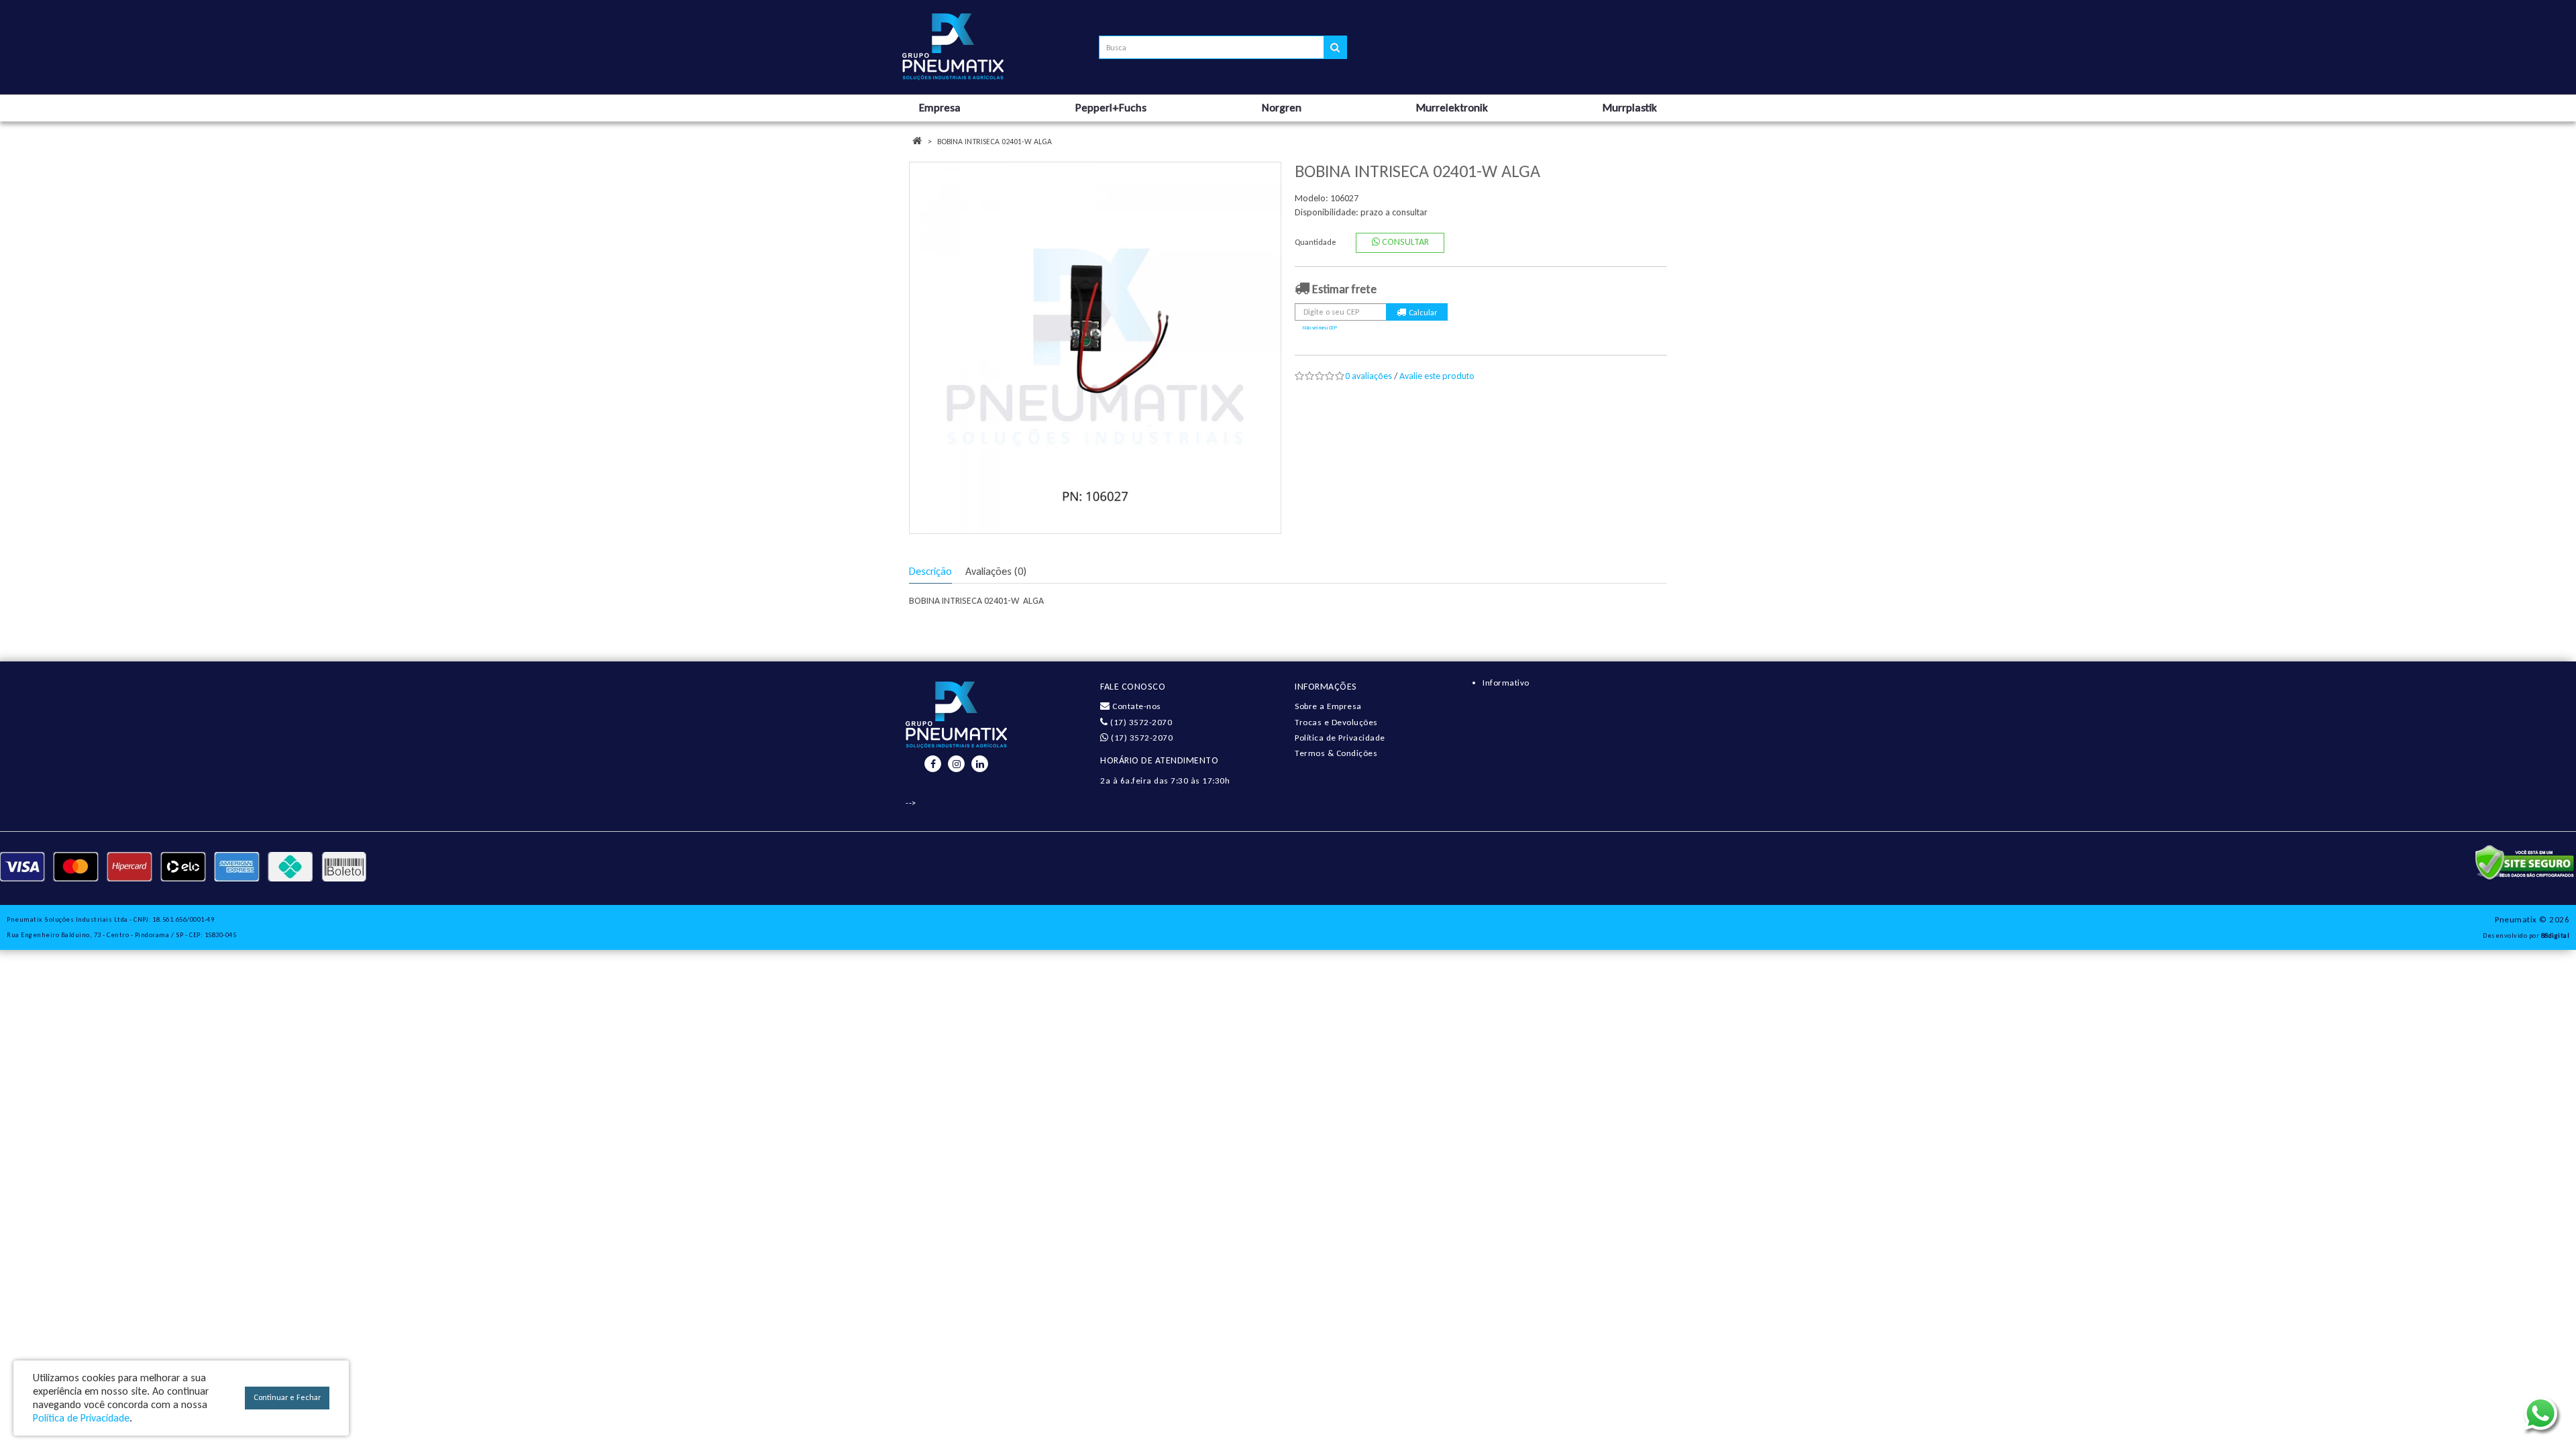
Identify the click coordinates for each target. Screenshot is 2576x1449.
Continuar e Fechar (287, 1397)
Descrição (930, 571)
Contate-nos (1136, 706)
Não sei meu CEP (1320, 327)
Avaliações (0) (996, 571)
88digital (2556, 935)
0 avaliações (1368, 376)
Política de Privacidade (1340, 738)
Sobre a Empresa (1328, 706)
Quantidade (1316, 242)
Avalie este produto (1437, 376)
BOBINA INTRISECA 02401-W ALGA (995, 142)
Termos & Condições (1336, 753)
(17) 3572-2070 (1140, 722)
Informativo (1506, 683)
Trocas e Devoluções (1336, 722)
